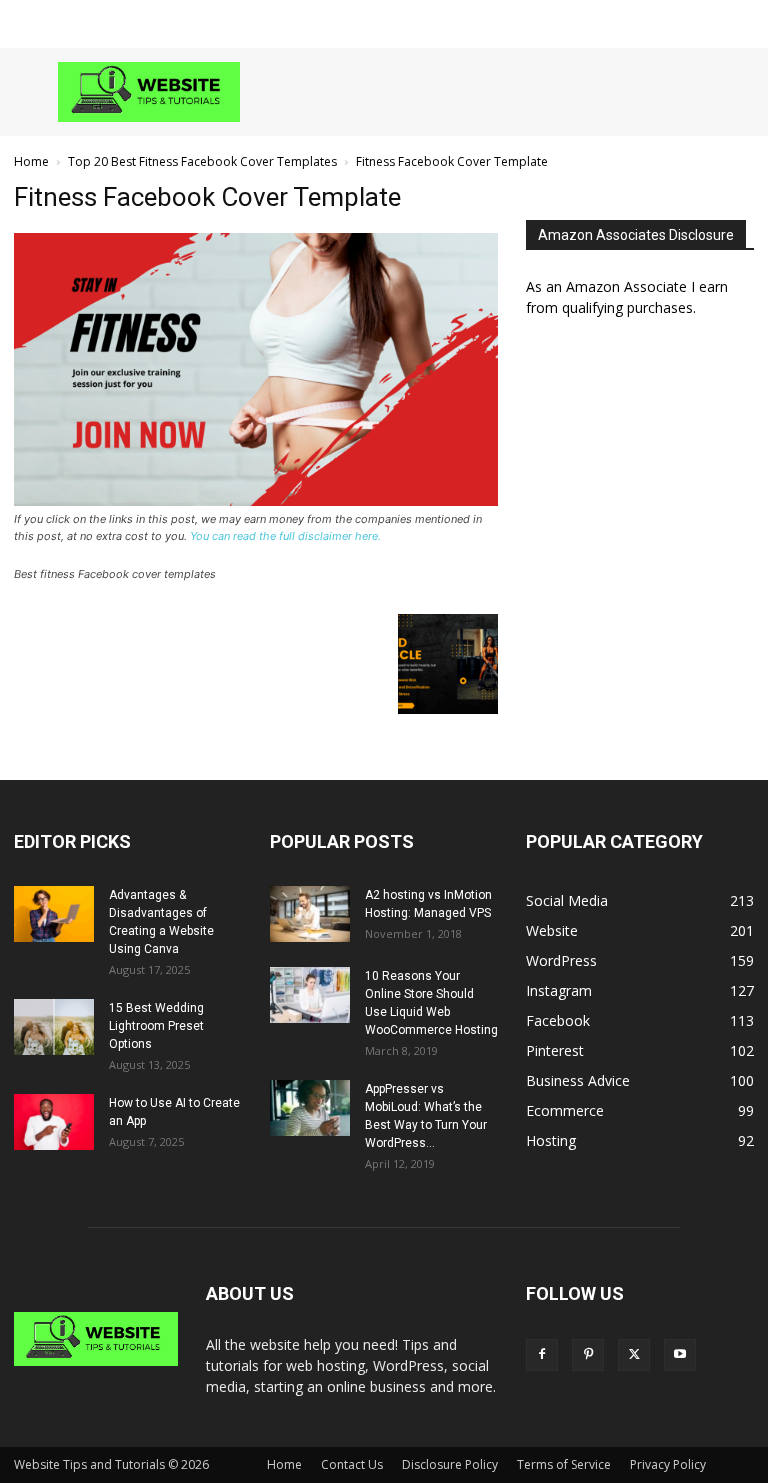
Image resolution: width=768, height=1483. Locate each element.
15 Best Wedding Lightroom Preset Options (156, 1026)
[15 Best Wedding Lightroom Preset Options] (54, 1027)
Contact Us (352, 1464)
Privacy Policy (668, 1464)
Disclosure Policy (450, 1464)
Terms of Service (564, 1464)
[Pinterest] (588, 1355)
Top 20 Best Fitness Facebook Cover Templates (202, 161)
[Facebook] (542, 1355)
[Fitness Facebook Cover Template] (256, 500)
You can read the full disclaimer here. (285, 536)
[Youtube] (680, 1355)
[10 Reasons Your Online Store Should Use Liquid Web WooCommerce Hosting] (310, 995)
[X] (634, 1355)
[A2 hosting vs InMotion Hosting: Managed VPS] (310, 914)
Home (31, 161)
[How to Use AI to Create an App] (54, 1122)
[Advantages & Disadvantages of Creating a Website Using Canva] (54, 914)
